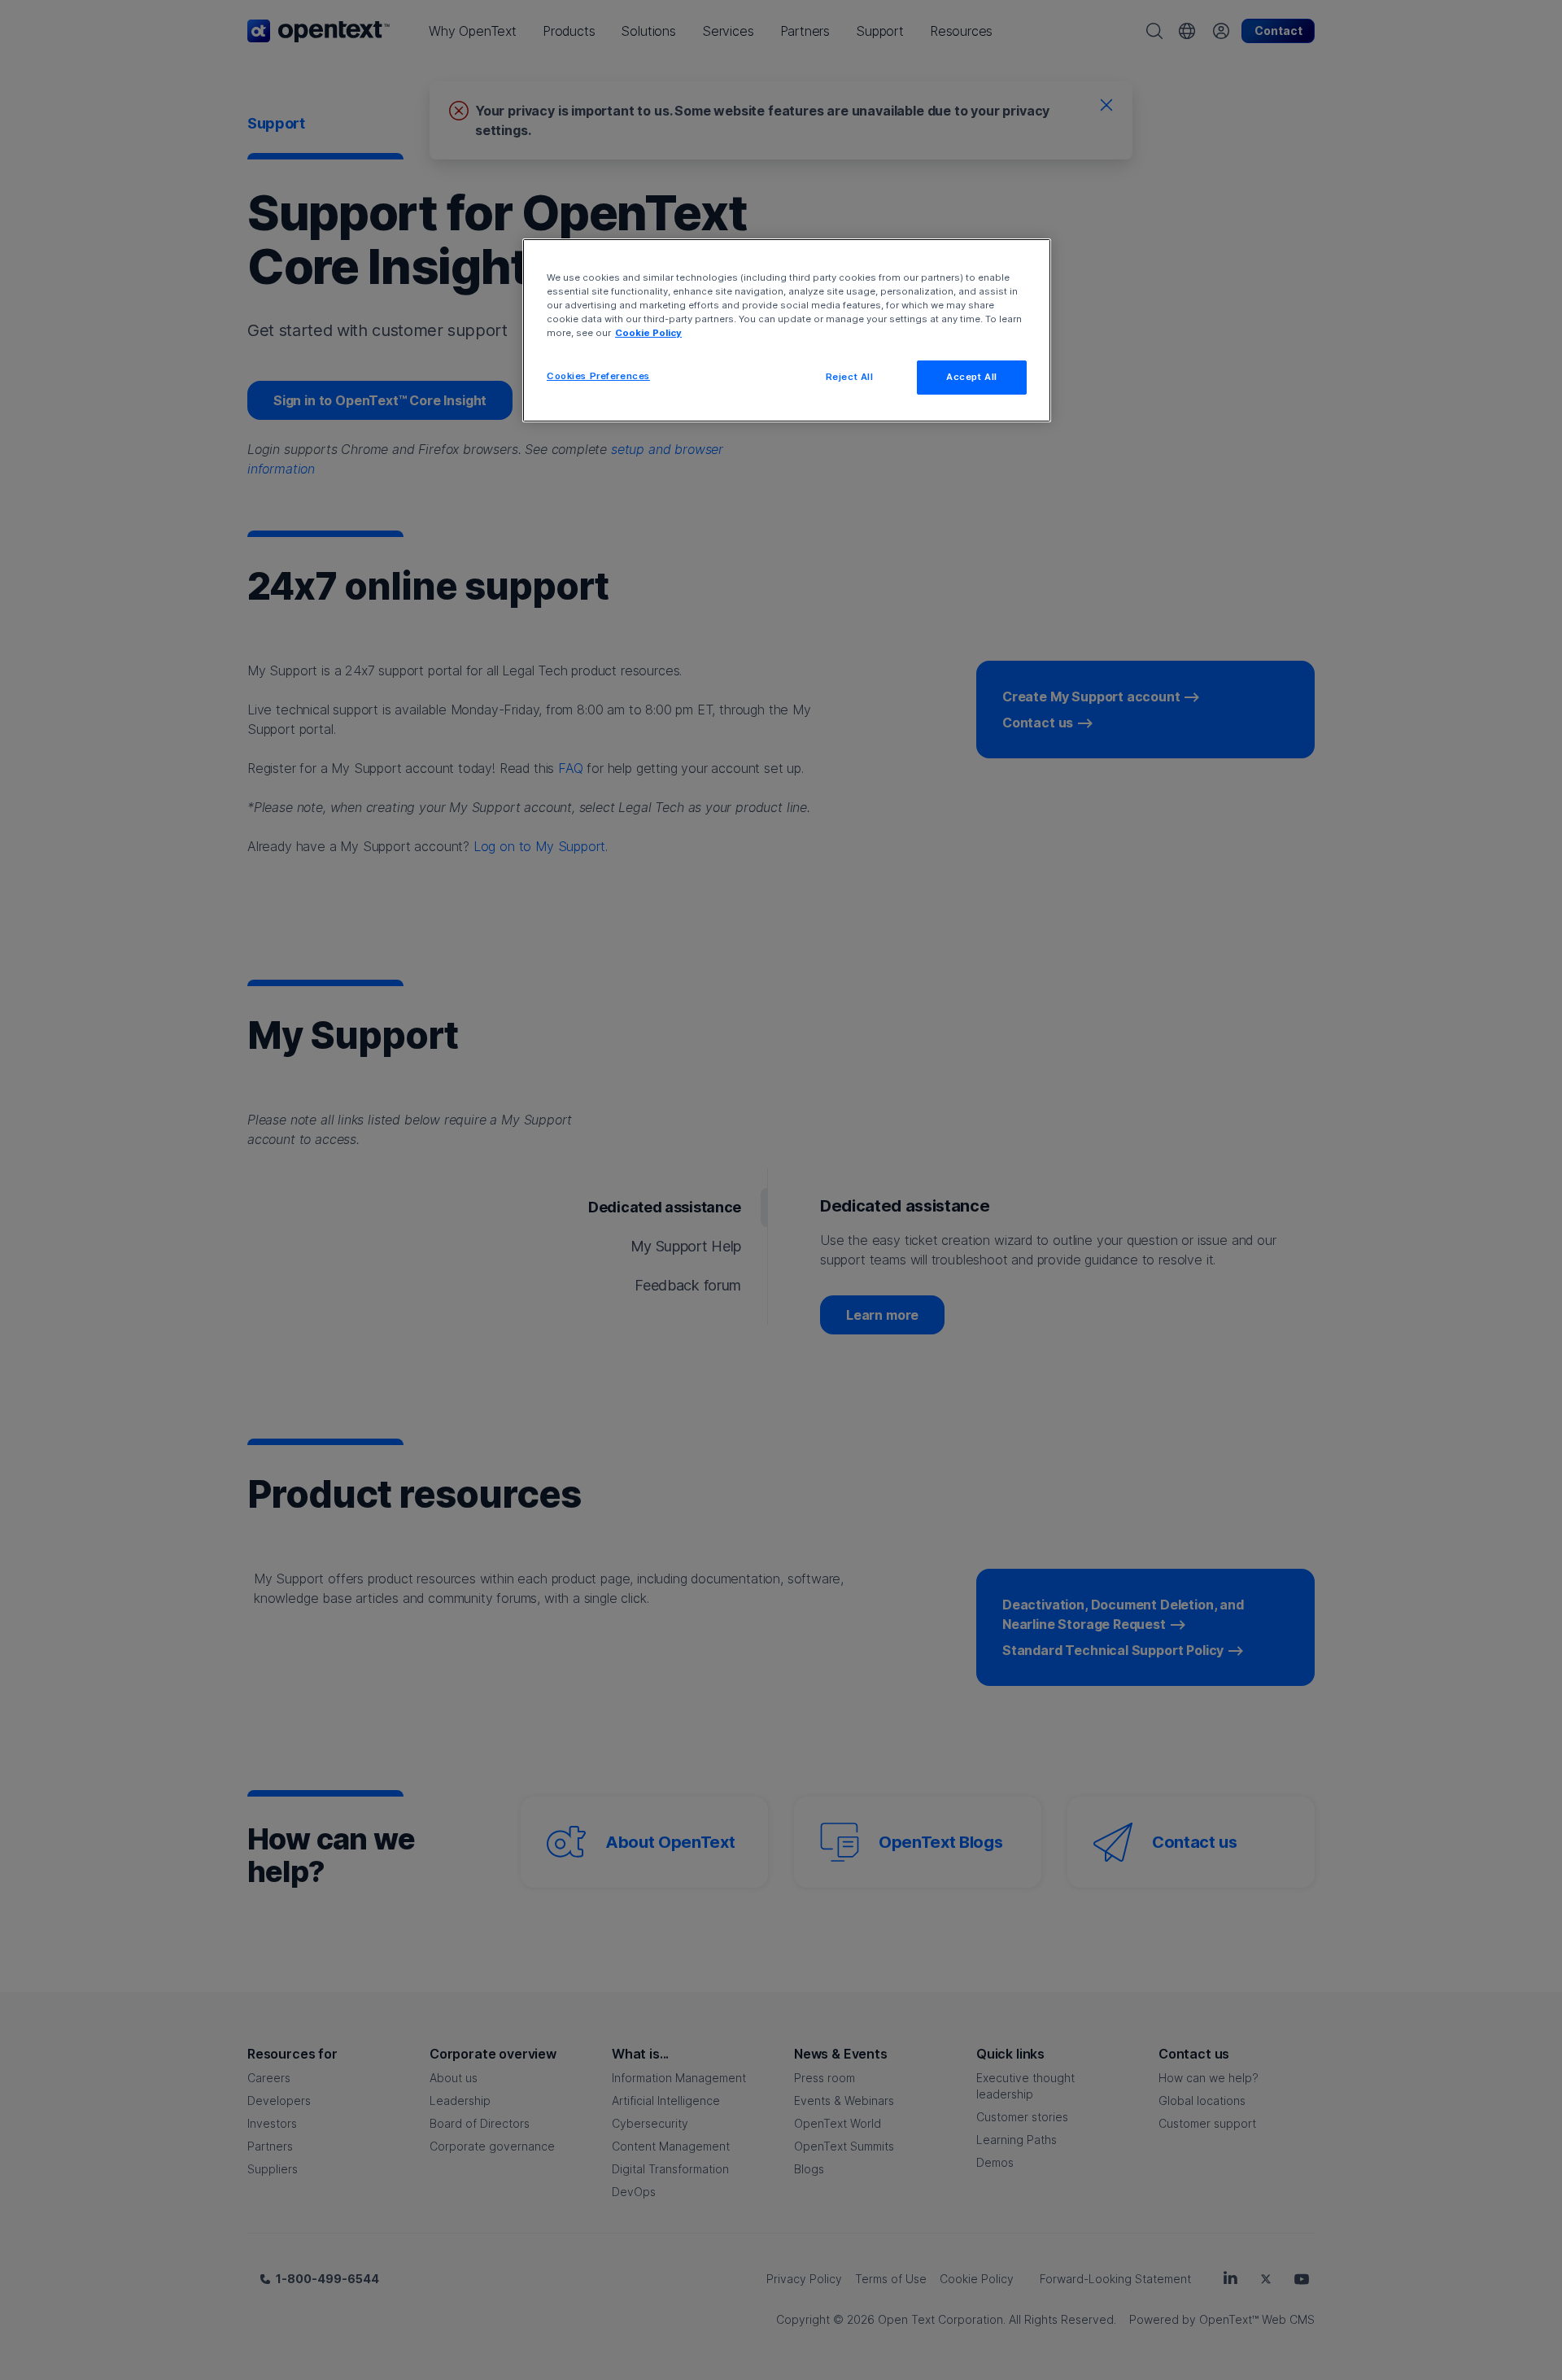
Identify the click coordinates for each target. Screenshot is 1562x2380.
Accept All (972, 377)
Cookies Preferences (598, 376)
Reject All (850, 377)
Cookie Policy (648, 333)
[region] (787, 330)
